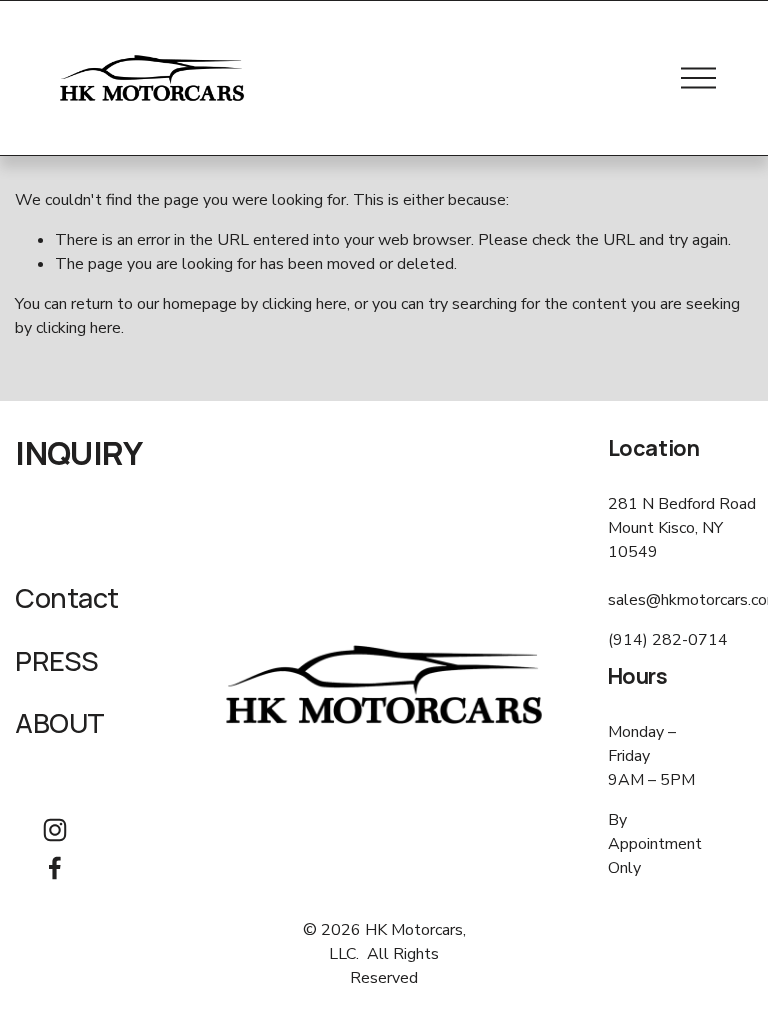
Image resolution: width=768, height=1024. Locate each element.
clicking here (304, 304)
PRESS (56, 661)
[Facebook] (55, 868)
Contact (66, 598)
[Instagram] (55, 830)
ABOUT (59, 723)
